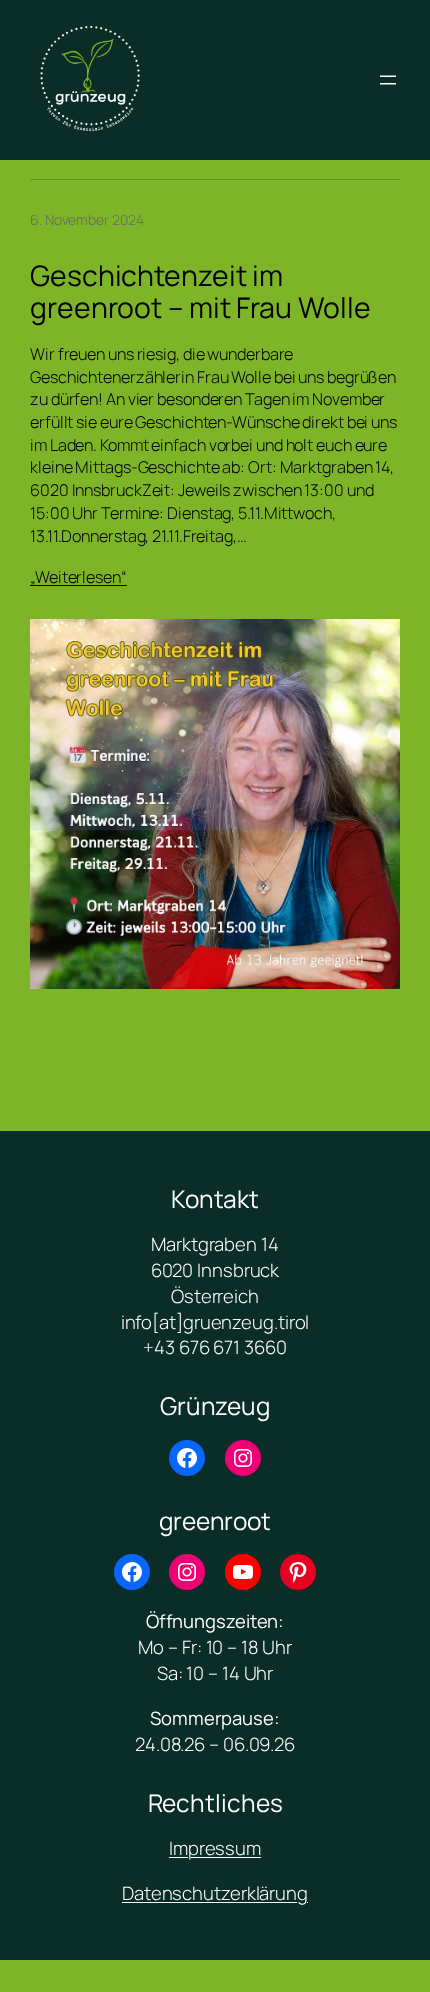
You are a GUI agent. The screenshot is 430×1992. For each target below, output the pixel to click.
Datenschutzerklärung (215, 1893)
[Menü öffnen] (388, 80)
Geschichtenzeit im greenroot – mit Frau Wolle (200, 292)
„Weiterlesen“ (78, 577)
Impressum (215, 1848)
